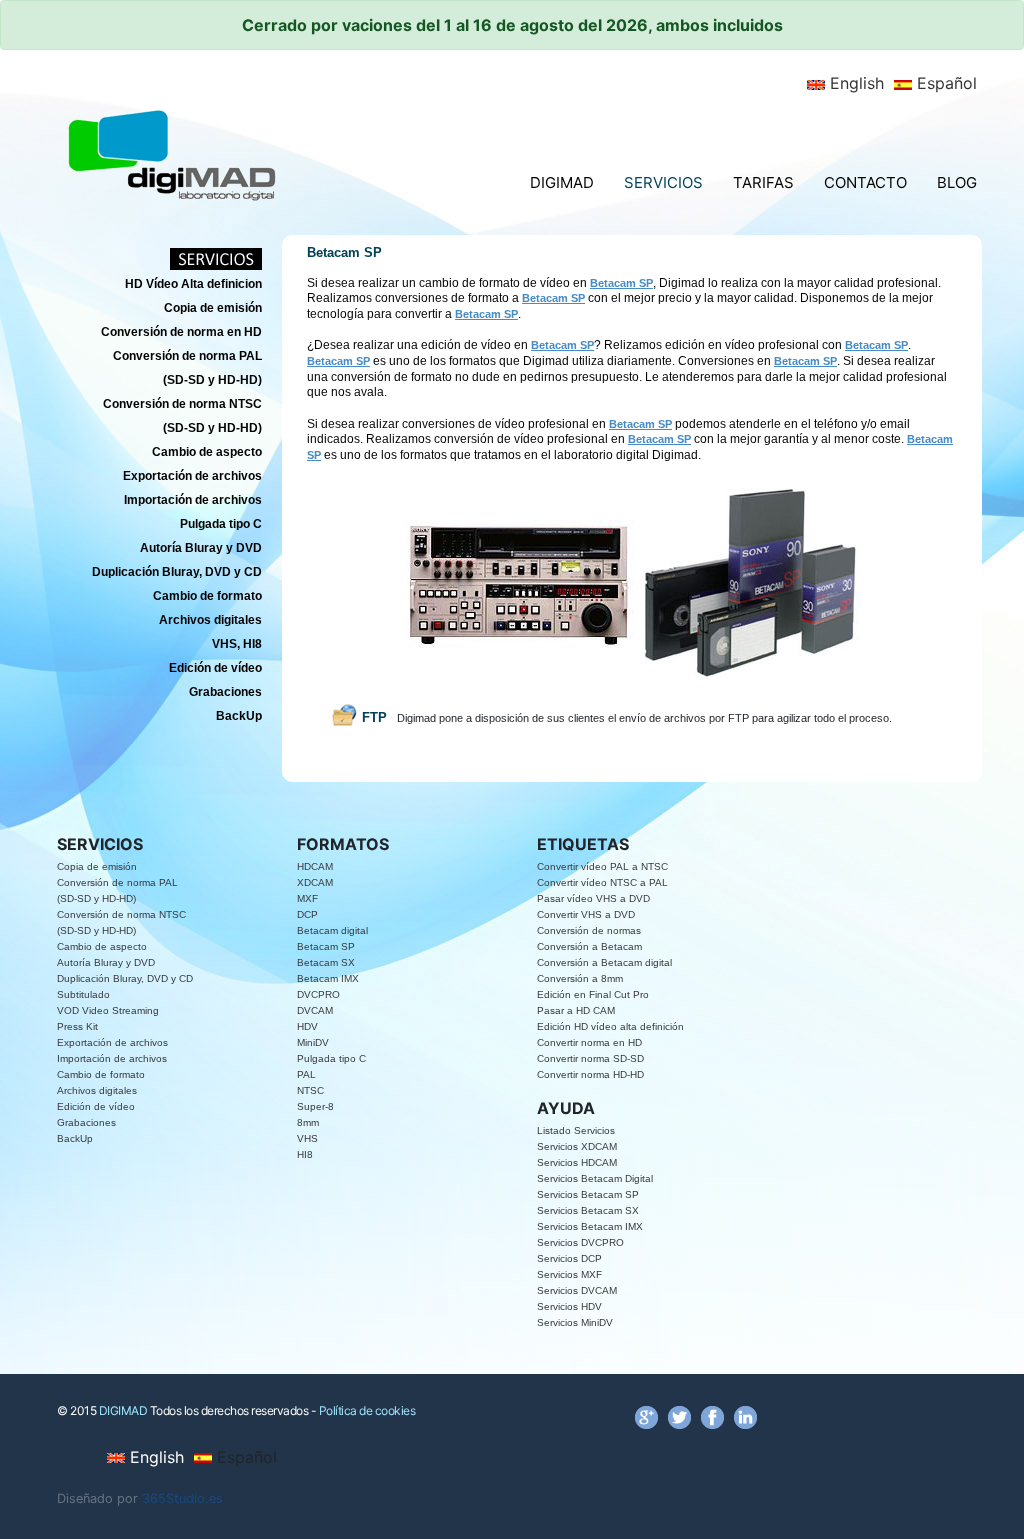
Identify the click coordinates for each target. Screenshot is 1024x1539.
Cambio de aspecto (102, 946)
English (854, 83)
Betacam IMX (328, 978)
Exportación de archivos (112, 1042)
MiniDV (313, 1042)
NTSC (310, 1090)
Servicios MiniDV (575, 1322)
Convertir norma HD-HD (590, 1074)
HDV (307, 1026)
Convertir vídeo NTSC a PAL (602, 882)
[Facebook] (712, 1416)
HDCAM (315, 866)
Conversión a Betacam (589, 946)
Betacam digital (332, 930)
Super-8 (315, 1106)
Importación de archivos (112, 1058)
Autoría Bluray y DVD (106, 962)
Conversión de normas (589, 930)
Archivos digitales (97, 1090)
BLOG (957, 182)
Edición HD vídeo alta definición (610, 1026)
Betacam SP (326, 946)
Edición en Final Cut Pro (593, 994)
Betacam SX (326, 962)
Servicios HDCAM (577, 1162)
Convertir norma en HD (589, 1042)
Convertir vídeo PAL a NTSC (602, 866)
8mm (308, 1122)
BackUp (75, 1138)
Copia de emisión (97, 866)
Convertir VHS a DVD (586, 914)
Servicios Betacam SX (588, 1210)
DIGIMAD (562, 182)
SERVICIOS (663, 182)
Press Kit (77, 1026)
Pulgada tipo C (331, 1058)
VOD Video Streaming (108, 1010)
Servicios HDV (569, 1306)
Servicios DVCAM (577, 1290)
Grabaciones (86, 1122)
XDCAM (315, 882)
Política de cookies (367, 1410)
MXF (307, 898)
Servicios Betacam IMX (590, 1226)
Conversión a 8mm (580, 978)
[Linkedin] (745, 1416)
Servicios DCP (569, 1258)
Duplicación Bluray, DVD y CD (125, 978)
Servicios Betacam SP (588, 1194)
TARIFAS (763, 182)
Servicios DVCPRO (580, 1242)
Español (944, 83)
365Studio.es (182, 1498)
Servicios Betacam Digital (595, 1178)
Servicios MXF (569, 1274)
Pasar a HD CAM (576, 1010)
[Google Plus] (646, 1416)
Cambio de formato (101, 1074)
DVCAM (315, 1010)
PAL (306, 1074)
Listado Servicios (576, 1130)
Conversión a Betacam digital (604, 962)
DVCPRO (318, 994)
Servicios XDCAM (577, 1146)
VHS (307, 1138)
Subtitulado (83, 994)
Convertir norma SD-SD (590, 1058)
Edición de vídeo (96, 1106)
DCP (307, 914)
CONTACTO (865, 182)
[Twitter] (679, 1416)
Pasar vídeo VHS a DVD (593, 898)
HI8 (305, 1154)
